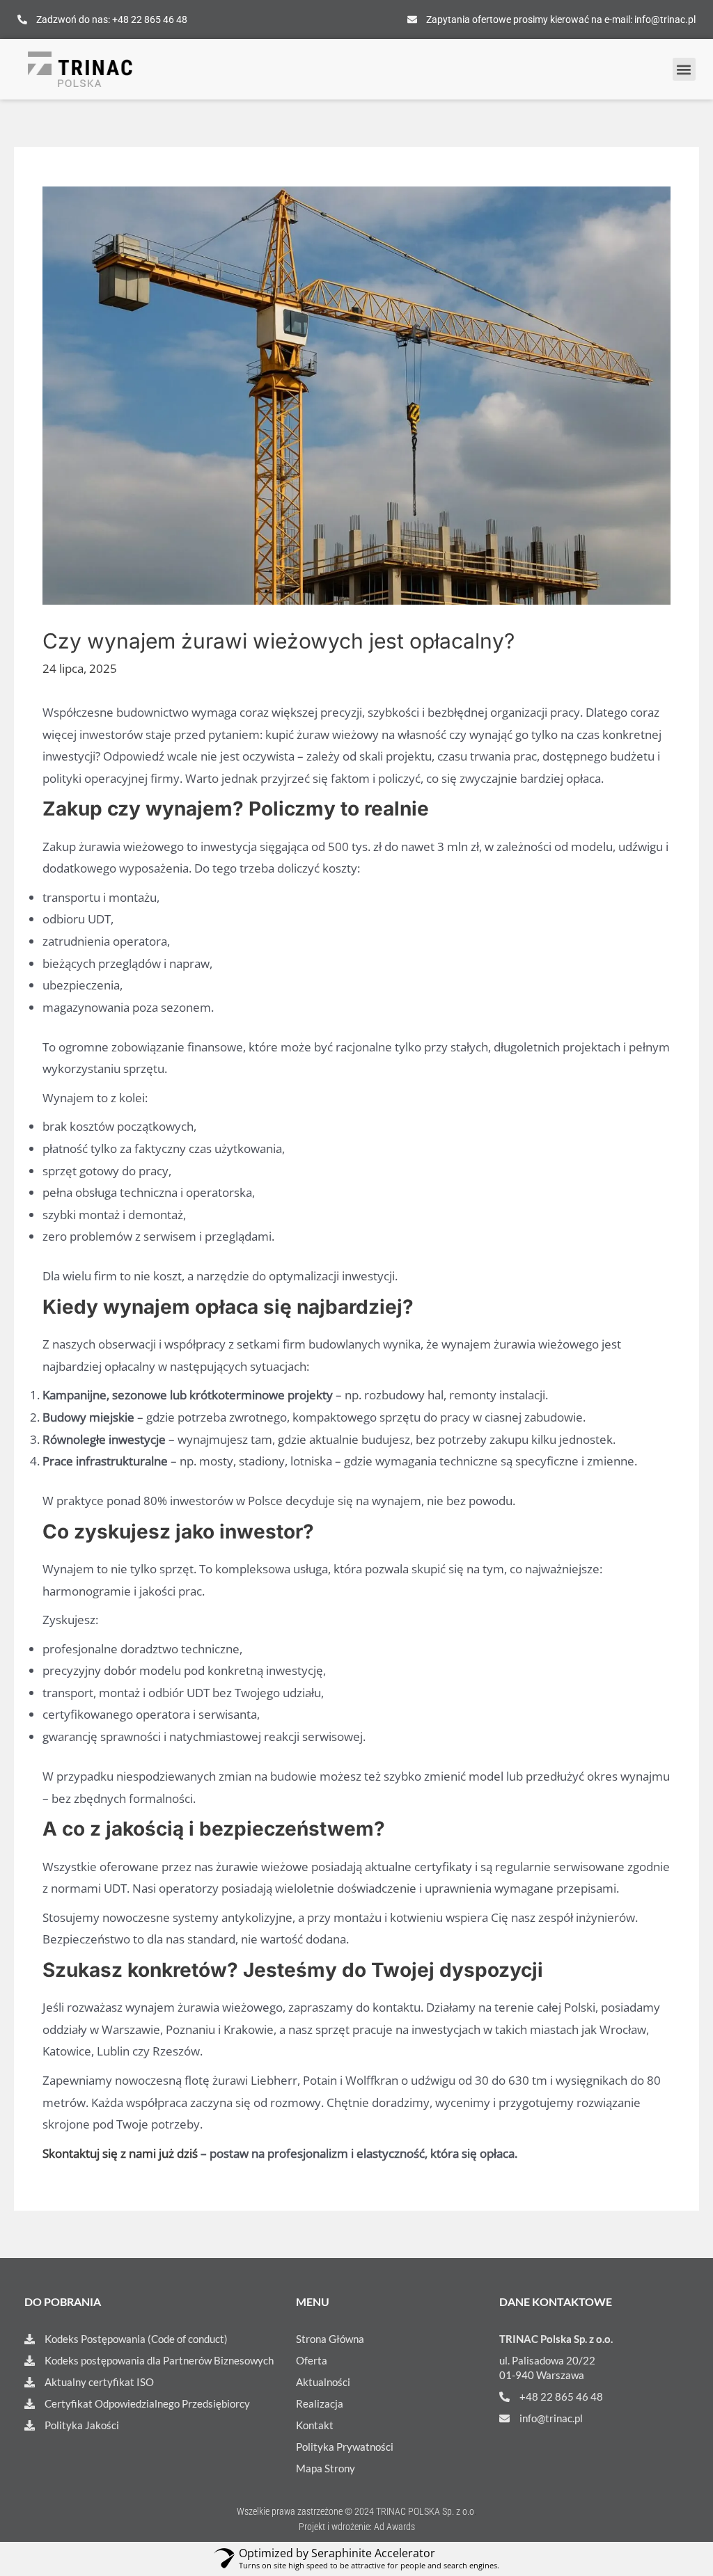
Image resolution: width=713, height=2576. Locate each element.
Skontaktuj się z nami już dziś (120, 2153)
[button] (684, 69)
